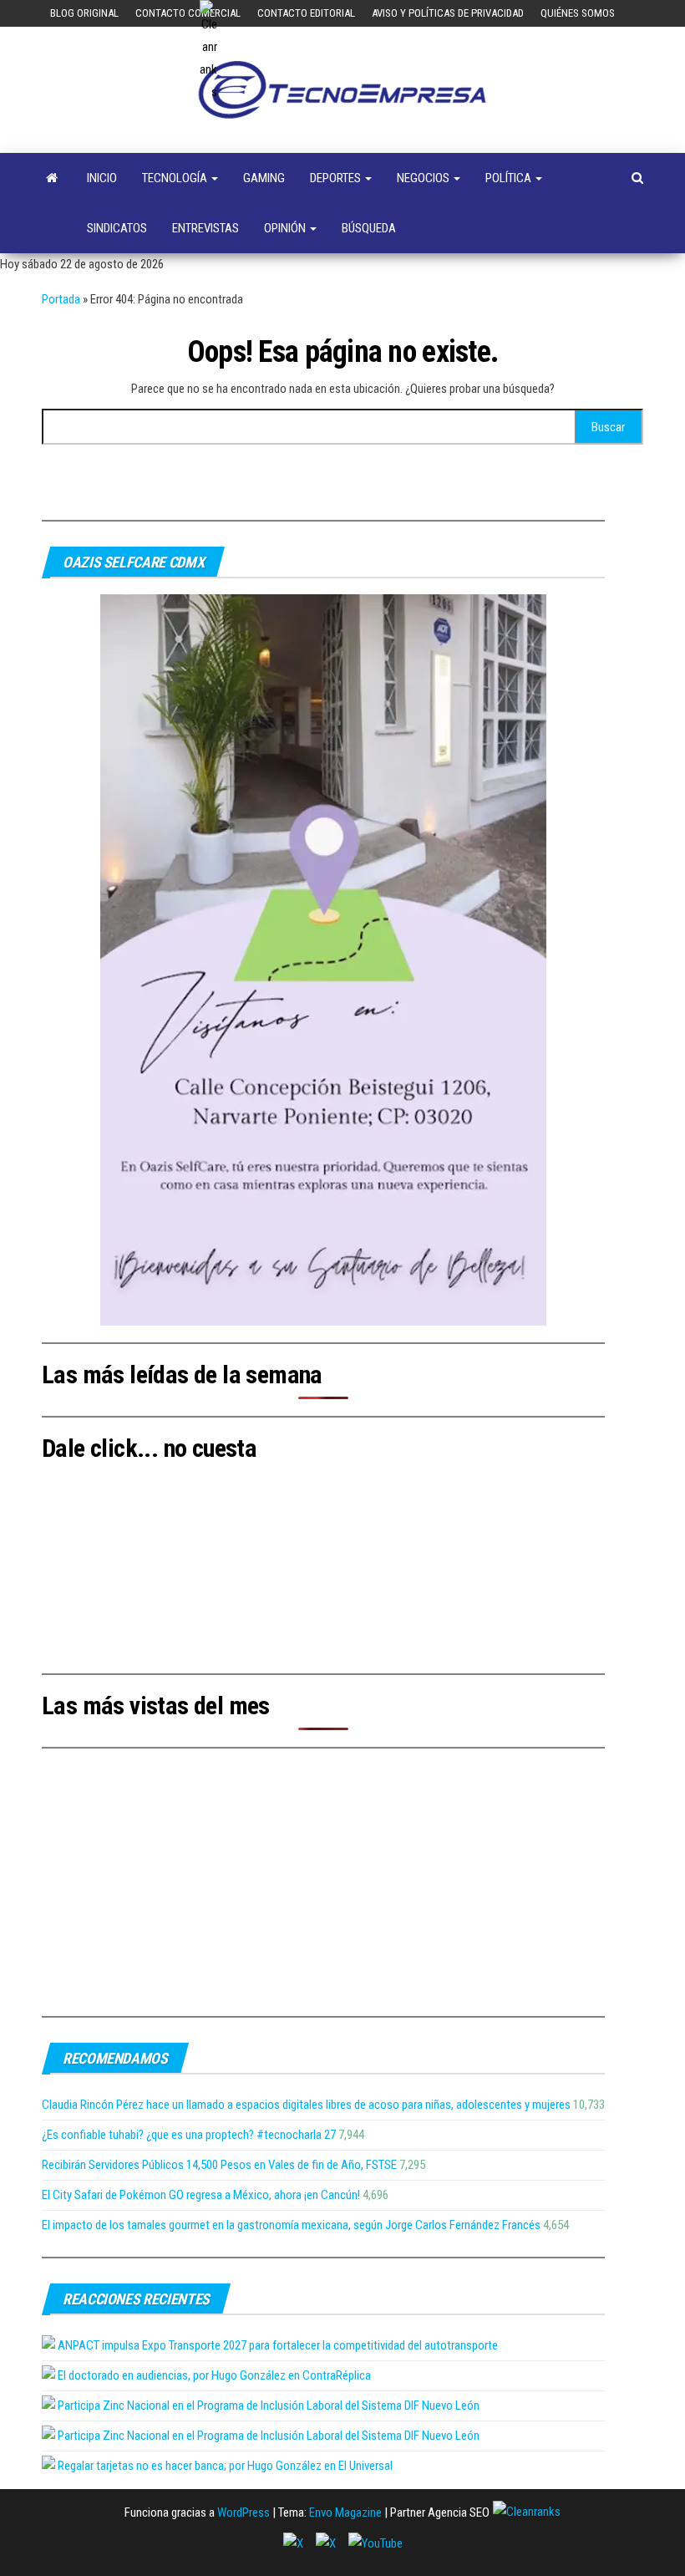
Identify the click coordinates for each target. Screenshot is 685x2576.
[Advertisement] (323, 1882)
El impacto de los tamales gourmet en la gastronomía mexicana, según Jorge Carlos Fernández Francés (291, 2225)
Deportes (337, 178)
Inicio (102, 178)
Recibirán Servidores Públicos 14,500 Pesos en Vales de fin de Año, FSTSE (219, 2165)
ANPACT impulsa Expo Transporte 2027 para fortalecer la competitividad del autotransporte (278, 2345)
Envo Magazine (345, 2512)
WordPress (244, 2512)
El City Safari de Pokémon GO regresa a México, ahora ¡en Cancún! (201, 2195)
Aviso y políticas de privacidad (448, 13)
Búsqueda (369, 228)
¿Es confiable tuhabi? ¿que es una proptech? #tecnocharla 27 (189, 2135)
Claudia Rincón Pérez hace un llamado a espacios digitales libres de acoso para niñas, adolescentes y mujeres (306, 2105)
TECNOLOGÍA (176, 178)
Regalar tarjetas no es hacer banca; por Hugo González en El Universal (225, 2466)
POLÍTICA (510, 178)
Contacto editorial (306, 13)
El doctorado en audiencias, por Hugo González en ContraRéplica (214, 2375)
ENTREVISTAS (205, 228)
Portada (61, 299)
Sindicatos (117, 228)
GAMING (264, 178)
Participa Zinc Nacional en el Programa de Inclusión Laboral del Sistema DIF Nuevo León (269, 2405)
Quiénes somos (578, 13)
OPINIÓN (286, 228)
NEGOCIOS (424, 178)
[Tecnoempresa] (52, 178)
